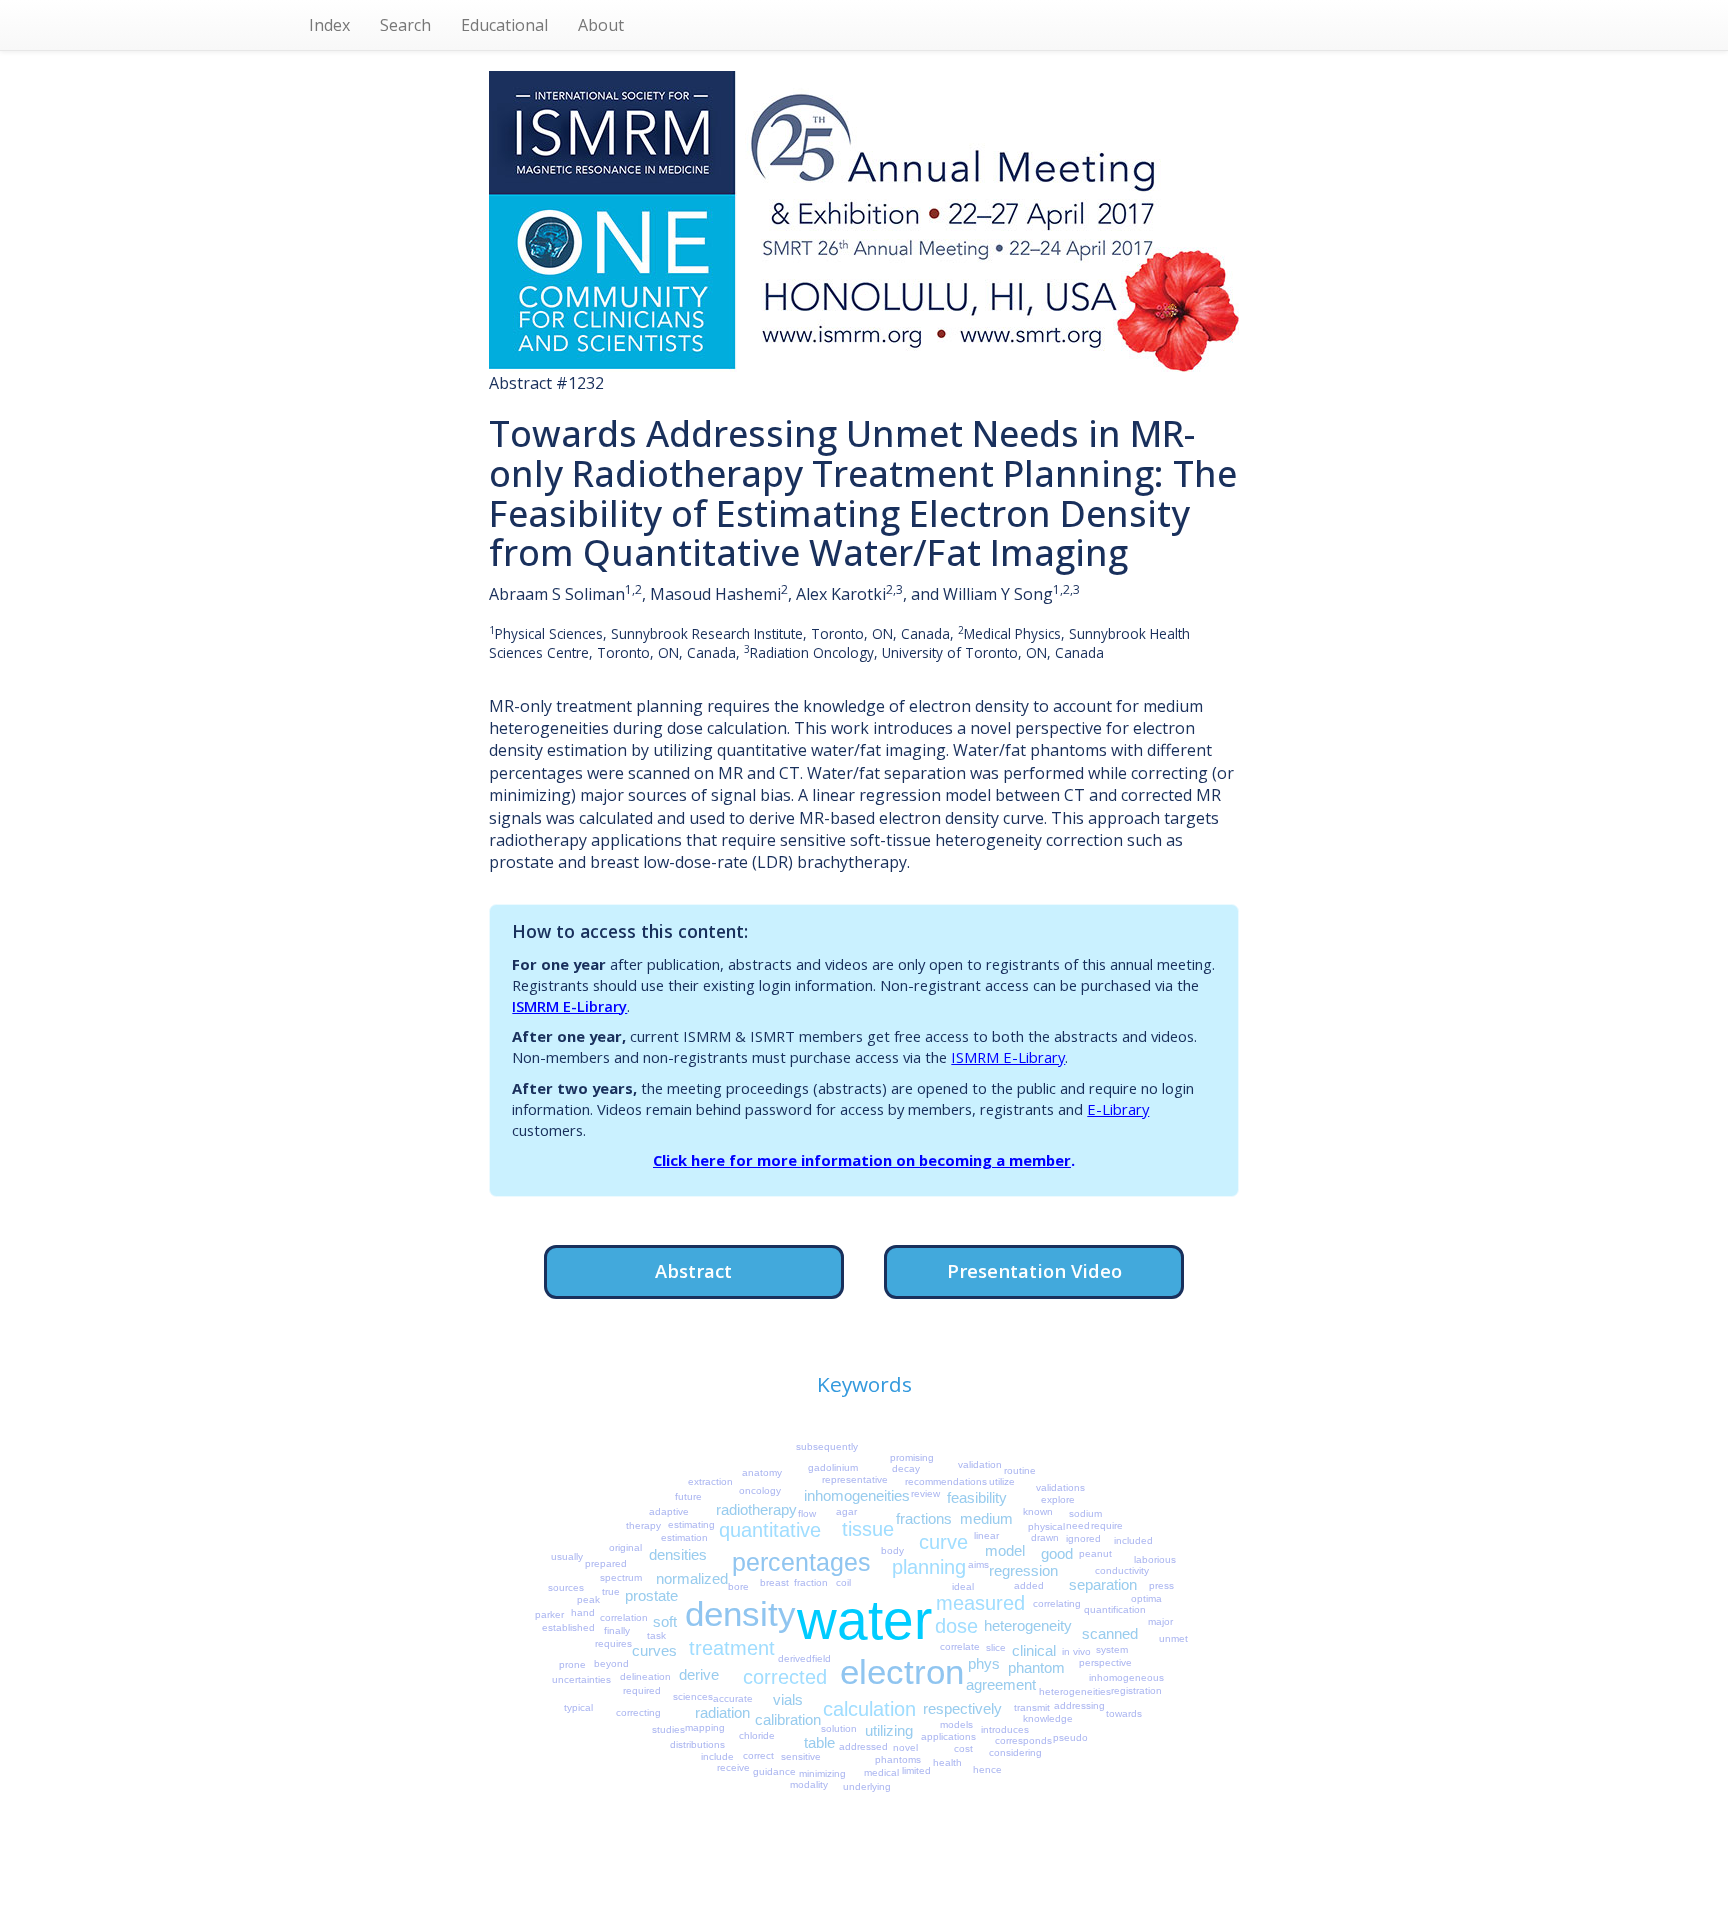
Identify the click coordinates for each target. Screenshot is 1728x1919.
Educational (504, 25)
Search (405, 25)
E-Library (1118, 1109)
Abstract (693, 1270)
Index (329, 25)
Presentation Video (1034, 1270)
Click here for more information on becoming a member (862, 1160)
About (601, 25)
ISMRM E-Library (569, 1006)
